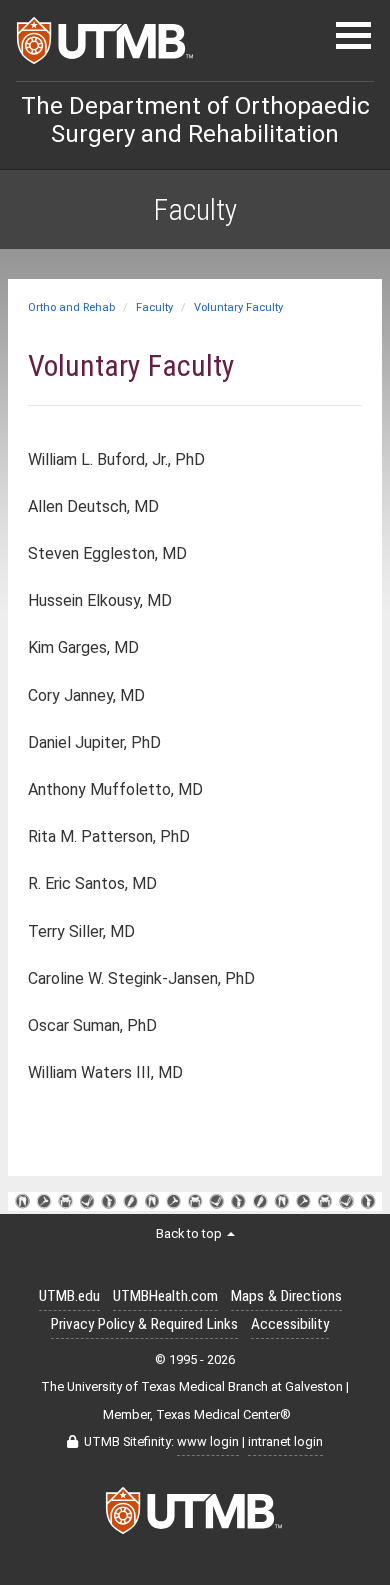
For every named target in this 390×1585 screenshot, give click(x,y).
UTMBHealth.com (165, 1296)
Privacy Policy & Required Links (144, 1324)
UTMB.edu (69, 1296)
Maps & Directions (286, 1296)
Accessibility (290, 1324)
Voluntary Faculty (238, 307)
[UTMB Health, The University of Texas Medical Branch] (195, 1516)
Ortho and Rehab (71, 307)
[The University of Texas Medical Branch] (106, 46)
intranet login (285, 1441)
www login (208, 1441)
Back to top (190, 1233)
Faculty (154, 307)
